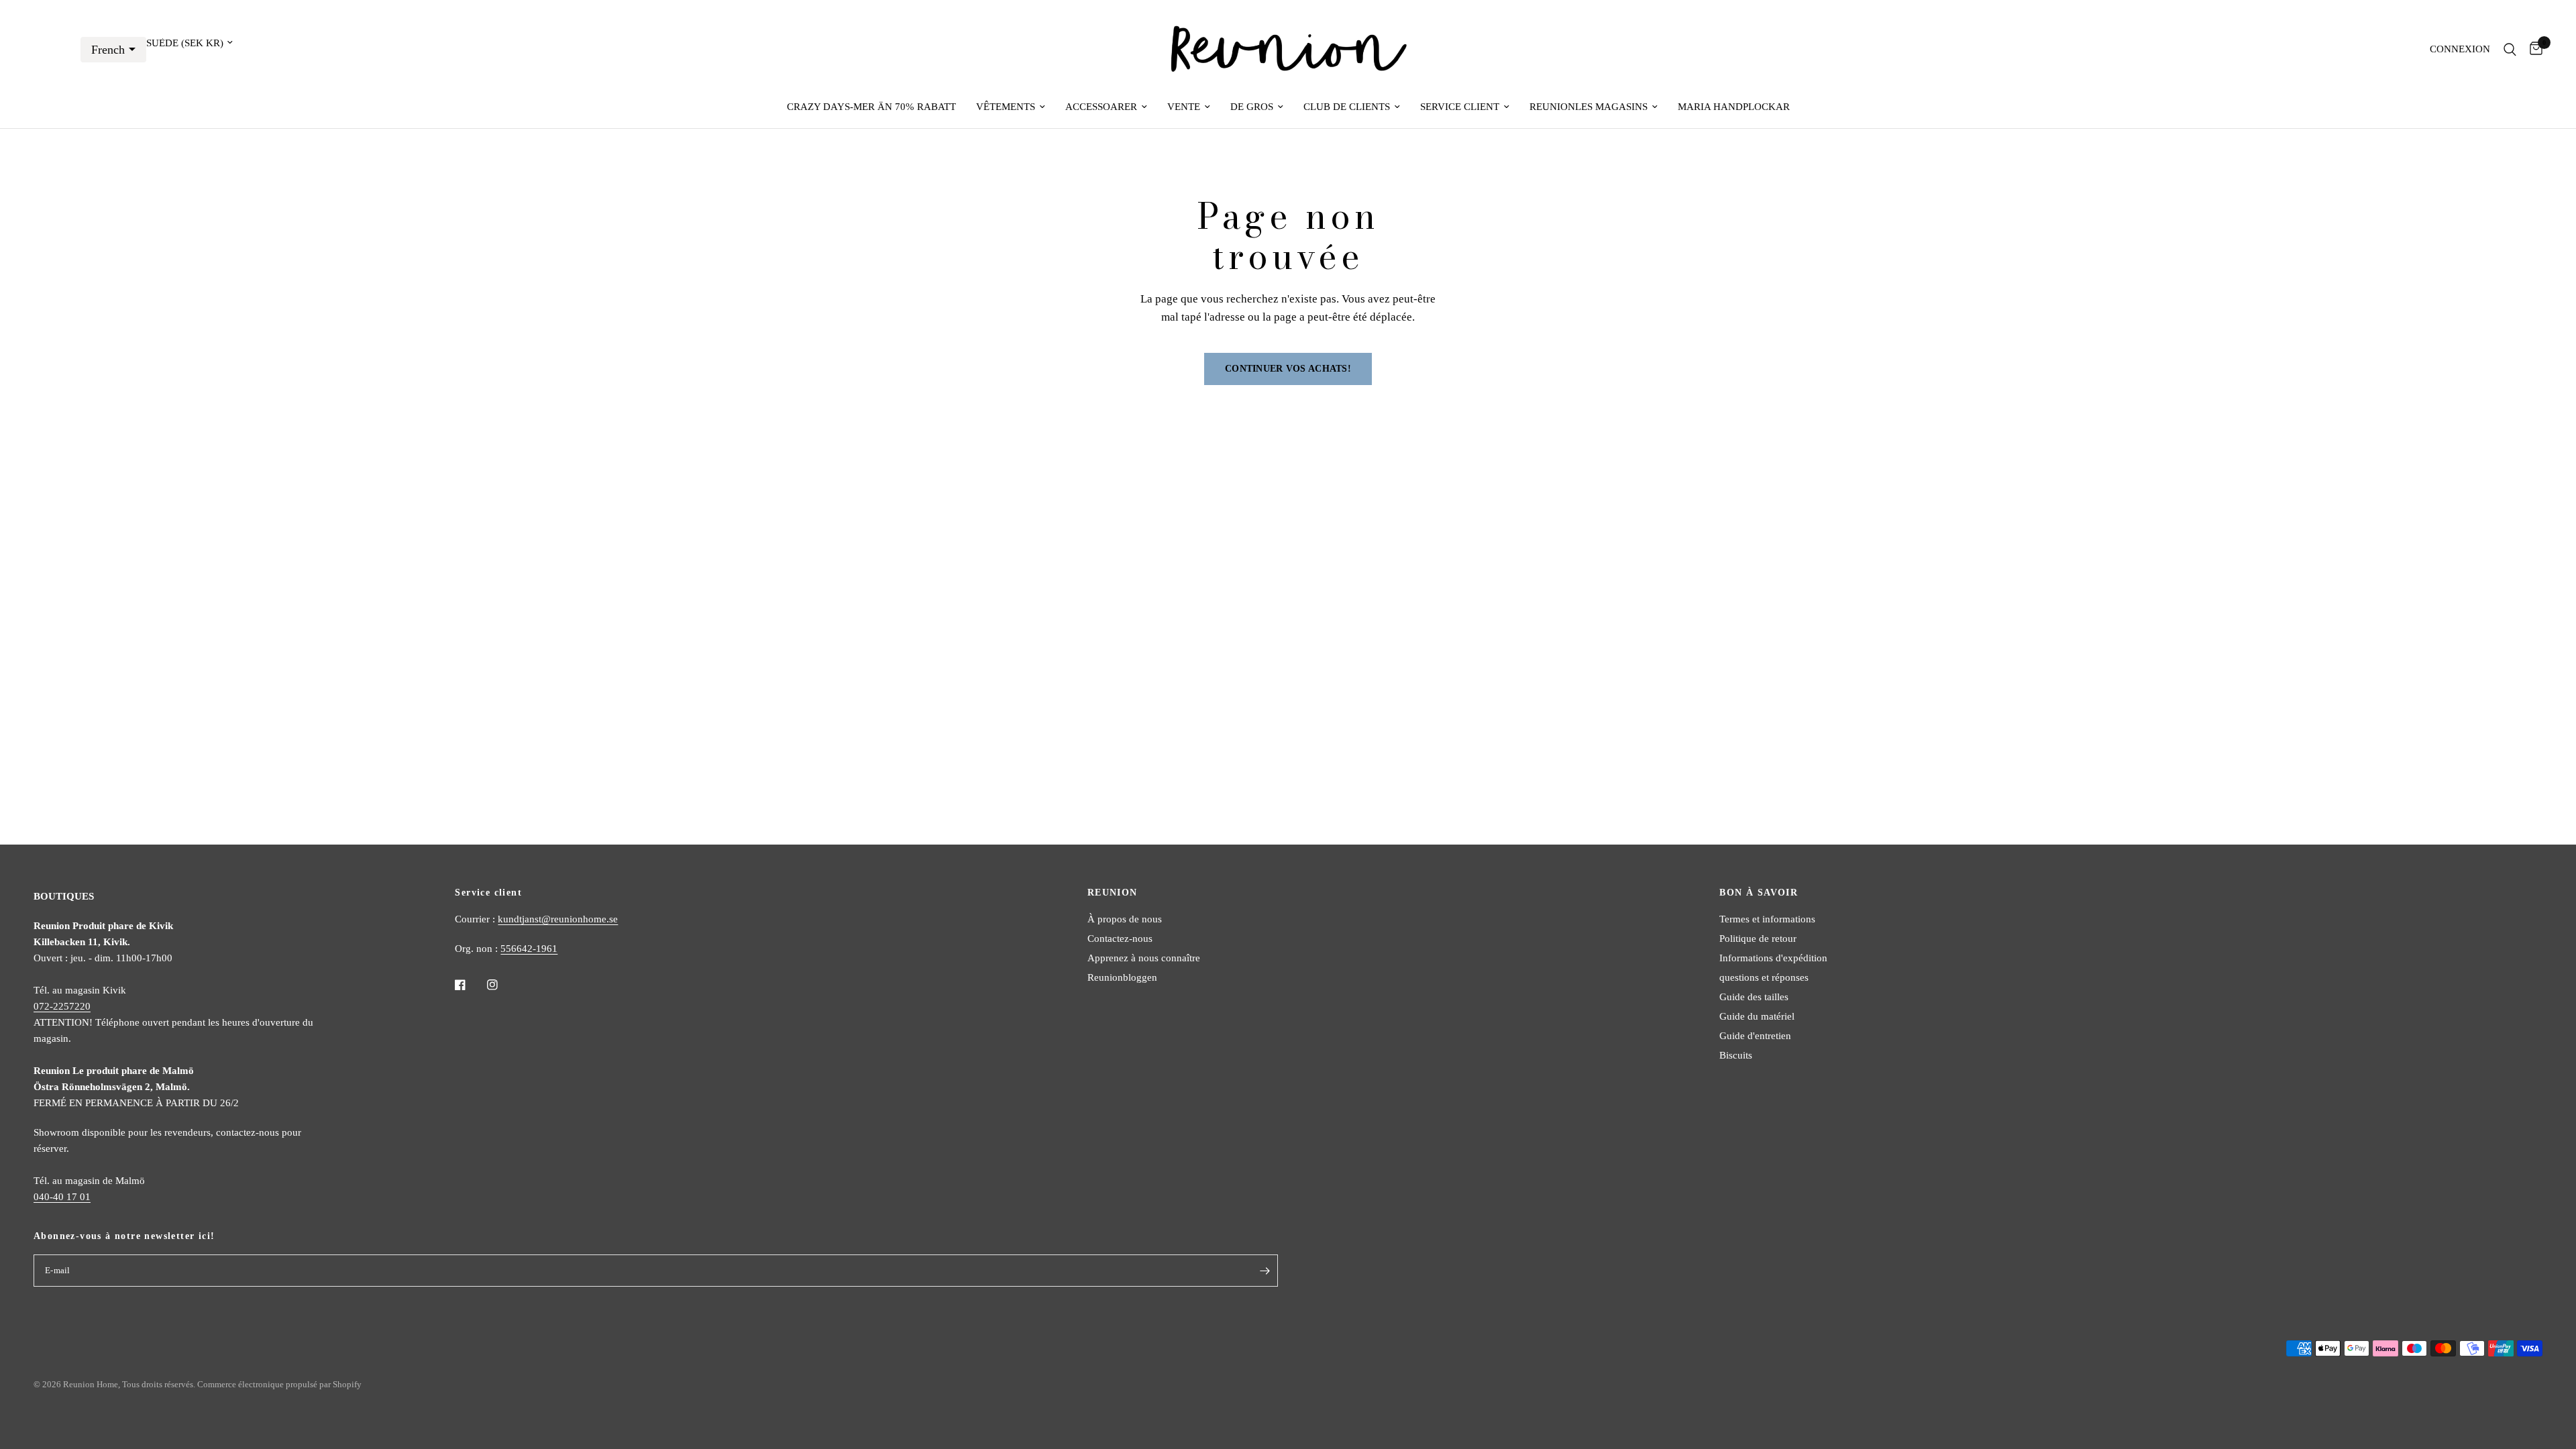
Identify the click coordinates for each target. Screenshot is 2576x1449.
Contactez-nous (1120, 938)
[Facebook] (470, 985)
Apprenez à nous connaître (1144, 958)
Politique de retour (1758, 938)
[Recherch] (2510, 49)
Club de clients (1347, 107)
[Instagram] (502, 985)
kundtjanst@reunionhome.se (558, 919)
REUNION (1113, 893)
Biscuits (1736, 1055)
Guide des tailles (1754, 997)
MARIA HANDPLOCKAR (1734, 107)
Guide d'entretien (1755, 1036)
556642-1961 (529, 949)
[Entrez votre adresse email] (1265, 1271)
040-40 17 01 (62, 1197)
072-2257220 (62, 1006)
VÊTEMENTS (1006, 107)
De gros (1252, 107)
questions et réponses (1764, 977)
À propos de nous (1125, 919)
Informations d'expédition (1773, 958)
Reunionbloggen (1122, 977)
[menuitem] (871, 107)
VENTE (1184, 107)
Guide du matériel (1757, 1016)
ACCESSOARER (1101, 107)
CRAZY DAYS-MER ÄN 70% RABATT (871, 107)
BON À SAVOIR (1759, 893)
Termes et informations (1767, 919)
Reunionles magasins (1589, 107)
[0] (2533, 49)
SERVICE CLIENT (1460, 107)
